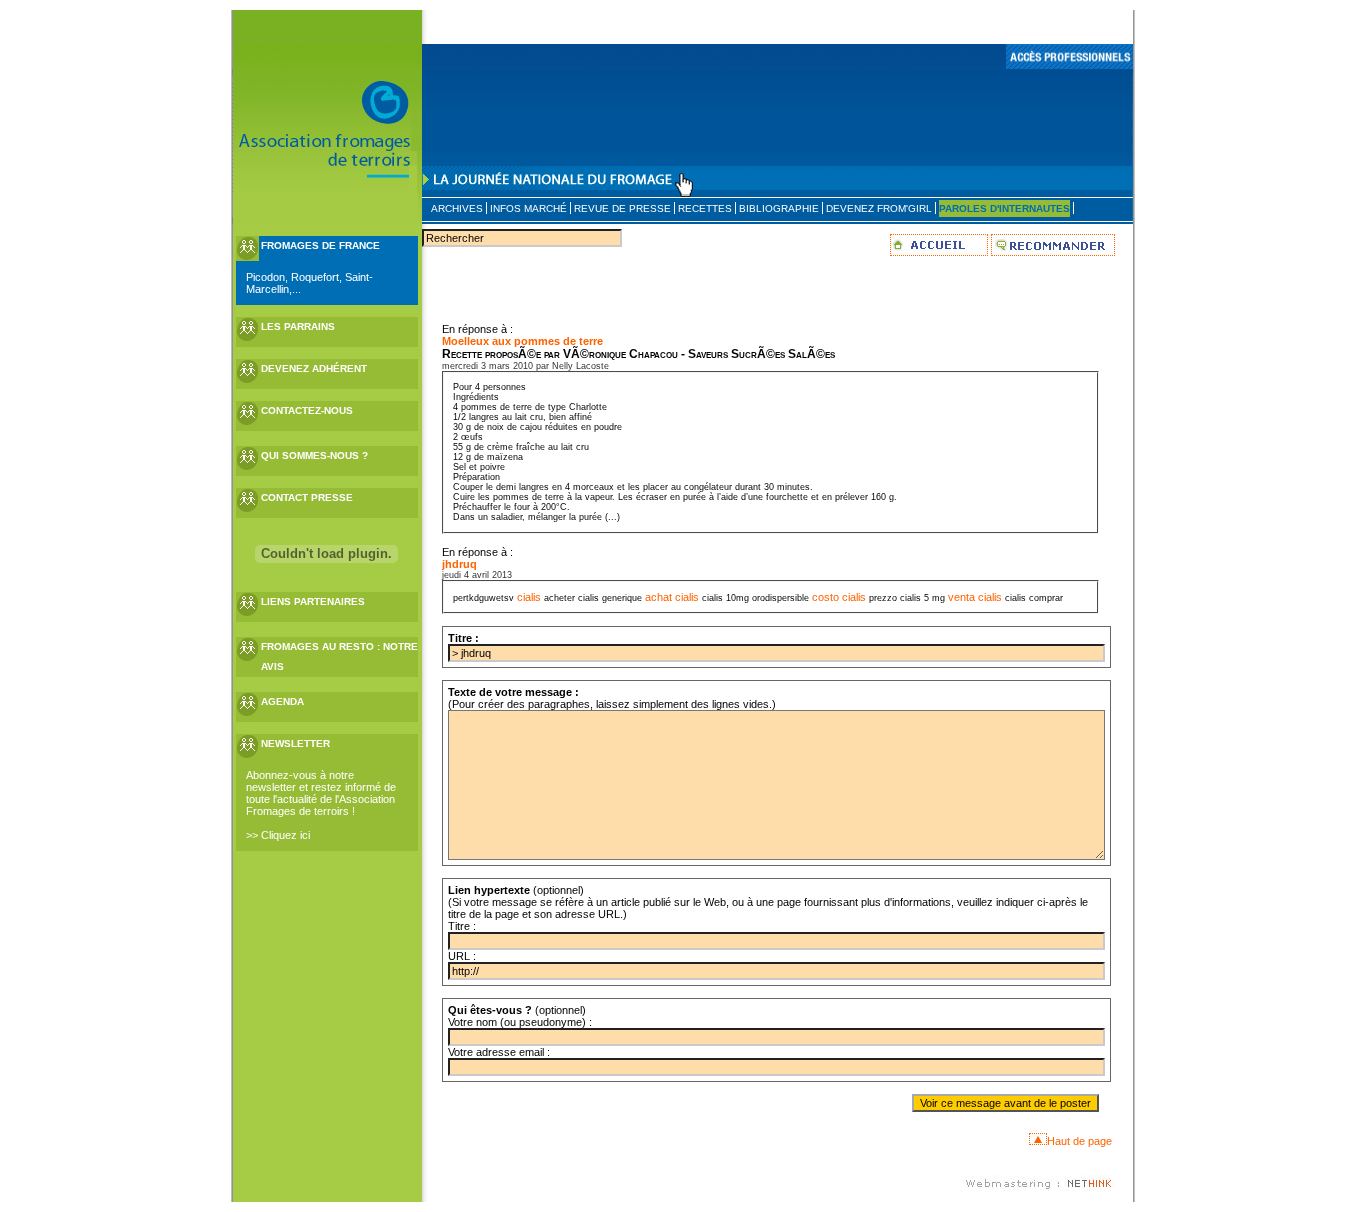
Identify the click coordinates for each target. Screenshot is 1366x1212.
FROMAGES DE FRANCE (320, 245)
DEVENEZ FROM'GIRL (879, 208)
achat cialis (672, 597)
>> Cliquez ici (278, 835)
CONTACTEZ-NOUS (307, 410)
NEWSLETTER (295, 743)
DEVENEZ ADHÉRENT (314, 368)
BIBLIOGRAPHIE (779, 208)
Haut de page (1079, 1141)
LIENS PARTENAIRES (313, 601)
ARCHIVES (457, 208)
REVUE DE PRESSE (622, 208)
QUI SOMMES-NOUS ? (314, 455)
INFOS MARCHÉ (528, 208)
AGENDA (282, 701)
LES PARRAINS (298, 326)
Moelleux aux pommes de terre (522, 341)
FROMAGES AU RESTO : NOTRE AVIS (339, 656)
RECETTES (705, 208)
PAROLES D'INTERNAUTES (1004, 208)
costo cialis (839, 597)
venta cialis (975, 597)
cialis (529, 597)
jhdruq (459, 564)
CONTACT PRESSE (307, 497)
